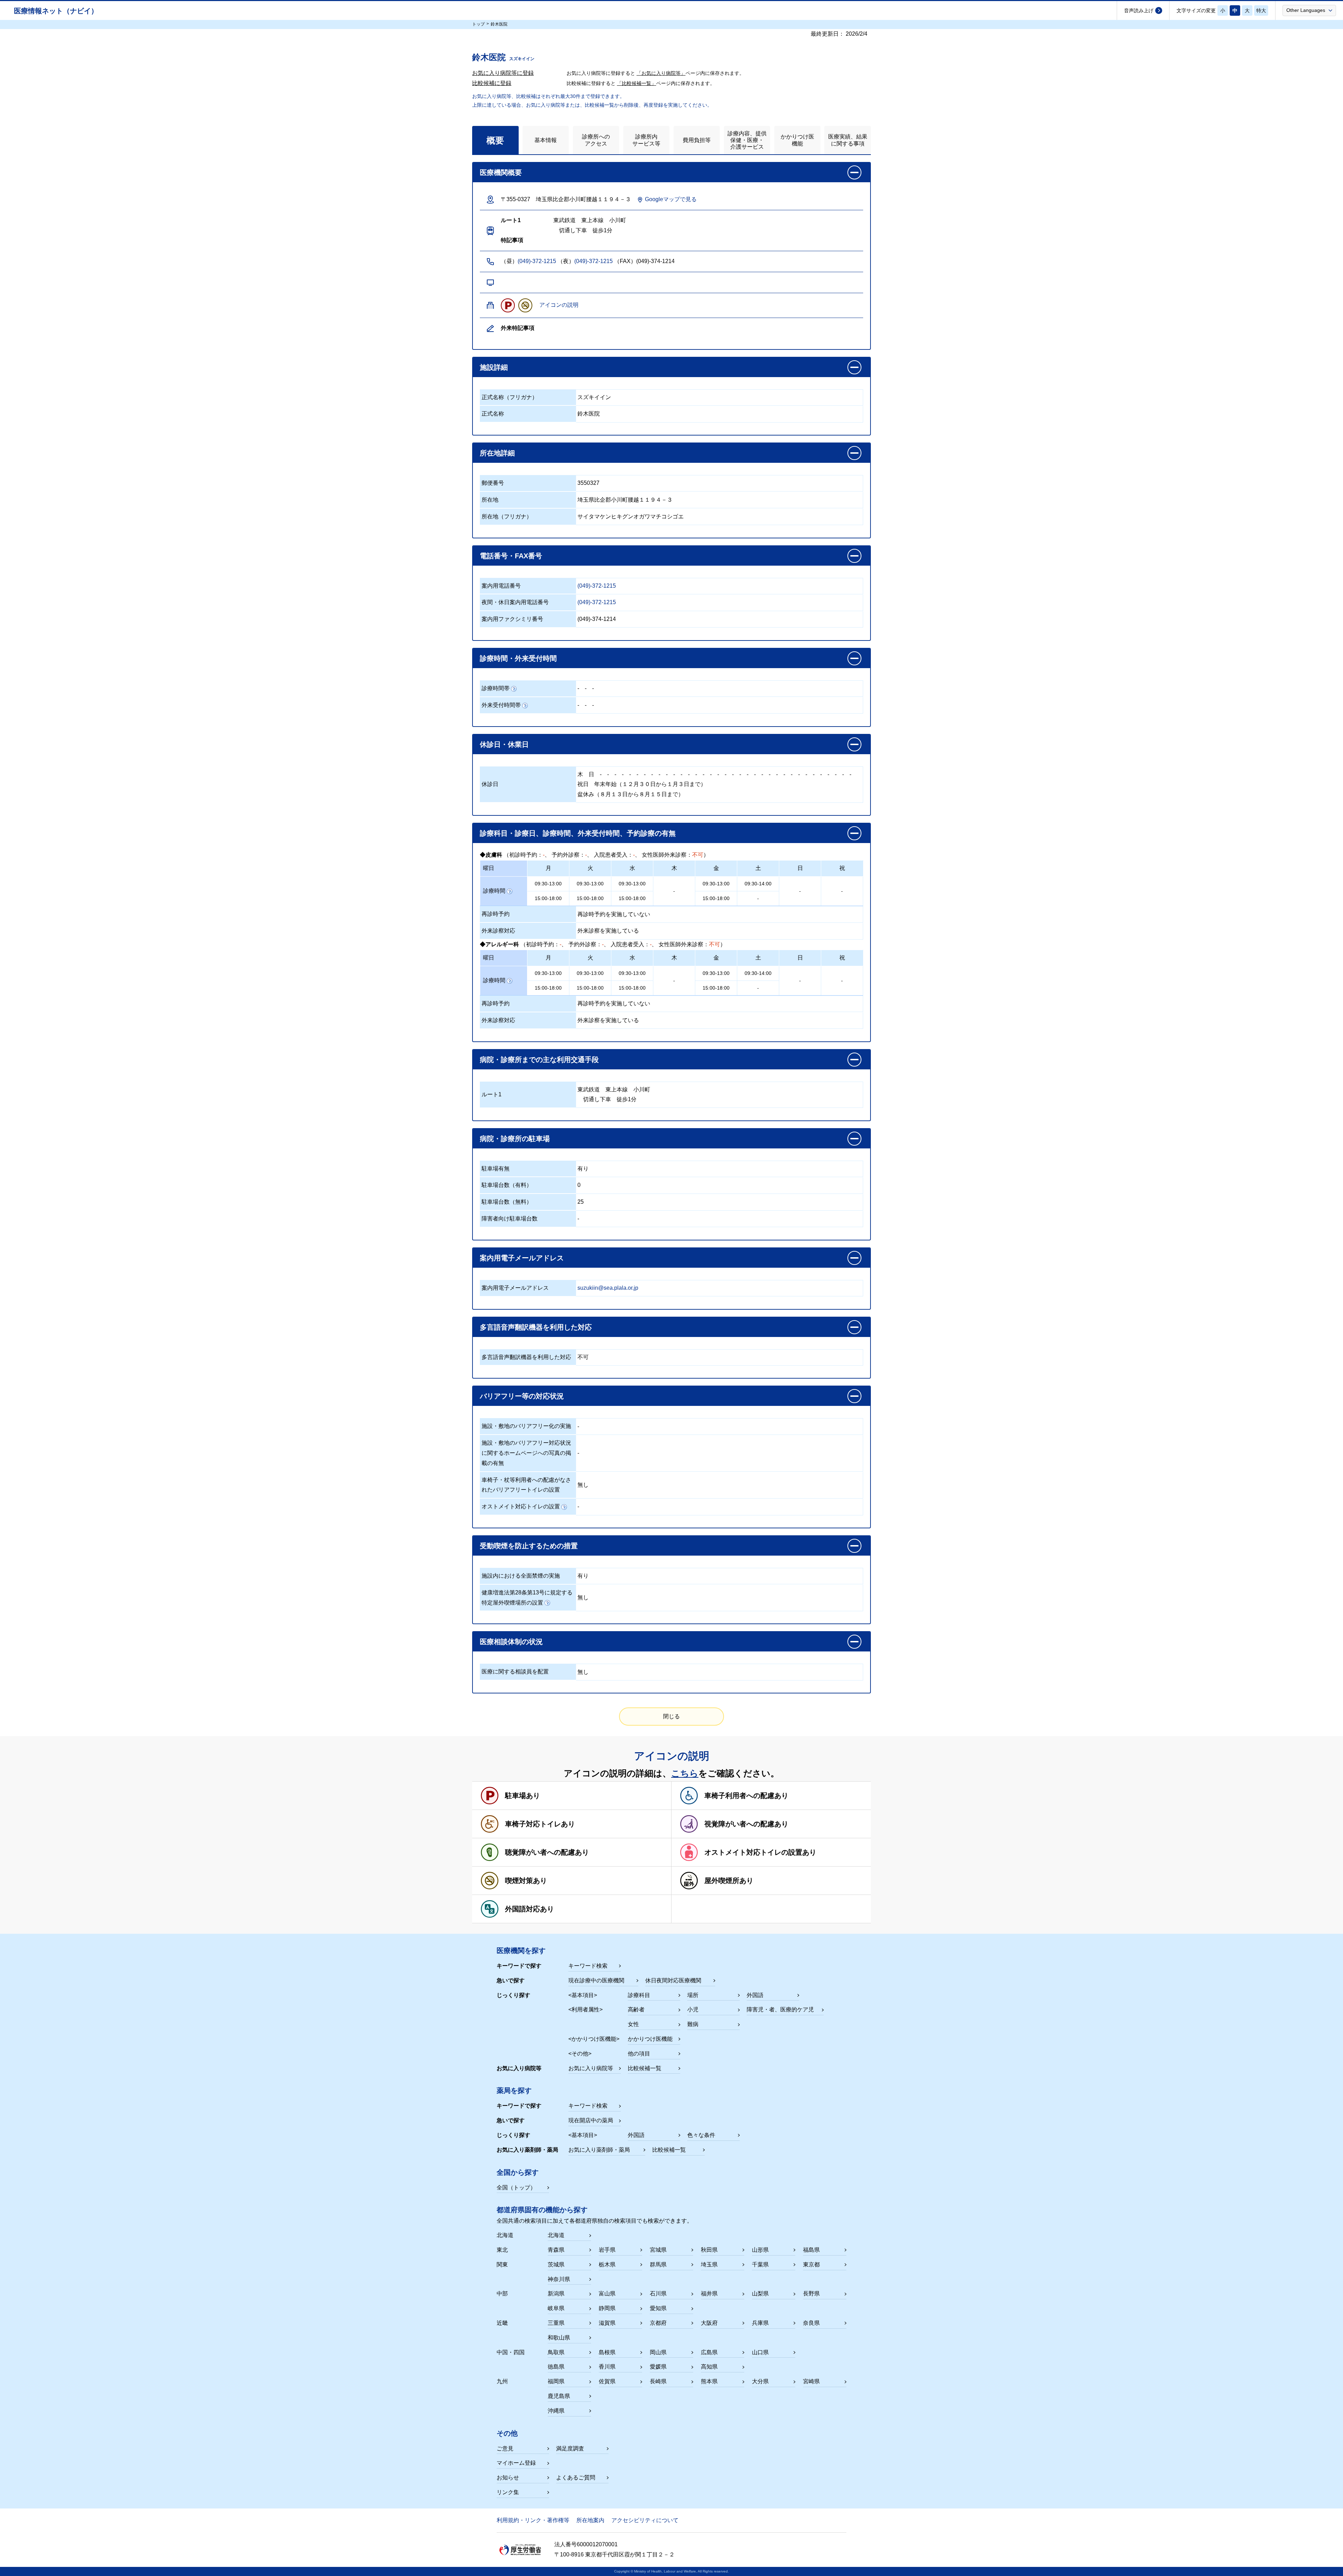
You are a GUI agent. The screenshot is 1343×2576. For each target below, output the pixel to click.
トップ (478, 24)
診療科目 (639, 1995)
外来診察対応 (498, 931)
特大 (1261, 10)
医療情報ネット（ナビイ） (56, 11)
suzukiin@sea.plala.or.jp (608, 1288)
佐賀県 (607, 2381)
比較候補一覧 (645, 2068)
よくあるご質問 (576, 2478)
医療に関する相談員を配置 (515, 1672)
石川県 (658, 2294)
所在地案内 (590, 2520)
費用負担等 (697, 140)
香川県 (607, 2367)
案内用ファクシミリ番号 (512, 619)
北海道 (556, 2235)
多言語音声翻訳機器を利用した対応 (526, 1357)
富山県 (607, 2294)
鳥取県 (556, 2352)
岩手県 (607, 2250)
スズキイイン (594, 397)
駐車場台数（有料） (507, 1185)
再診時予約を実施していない (614, 914)
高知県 (709, 2367)
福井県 (709, 2294)
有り (583, 1169)
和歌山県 (559, 2338)
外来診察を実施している (608, 931)
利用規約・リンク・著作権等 (533, 2520)
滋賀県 (607, 2323)
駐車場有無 (496, 1169)
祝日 (583, 784)
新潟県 (556, 2294)
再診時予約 (496, 914)
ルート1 (492, 1094)
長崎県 (658, 2381)
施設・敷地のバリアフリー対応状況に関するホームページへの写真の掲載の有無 (526, 1453)
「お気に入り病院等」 (661, 73)
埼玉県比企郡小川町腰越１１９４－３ (625, 500)
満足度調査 (570, 2448)
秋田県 (709, 2250)
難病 (693, 2024)
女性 (633, 2024)
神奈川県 (559, 2279)
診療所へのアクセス (596, 140)
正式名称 (493, 414)
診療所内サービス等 (646, 140)
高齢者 (636, 2009)
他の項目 (639, 2054)
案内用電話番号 (501, 586)
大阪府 (709, 2323)
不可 (583, 1357)
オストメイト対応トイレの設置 (521, 1506)
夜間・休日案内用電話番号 (515, 602)
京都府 (658, 2323)
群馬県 (658, 2264)
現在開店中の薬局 (591, 2120)
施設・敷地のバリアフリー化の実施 (526, 1426)
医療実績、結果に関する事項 (848, 140)
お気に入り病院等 (591, 2068)
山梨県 (760, 2294)
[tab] (495, 140)
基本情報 (546, 140)
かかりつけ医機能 (797, 140)
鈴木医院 (589, 414)
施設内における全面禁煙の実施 (521, 1576)
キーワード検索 (588, 1966)
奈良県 (811, 2323)
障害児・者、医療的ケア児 (780, 2009)
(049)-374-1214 (597, 619)
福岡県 (556, 2381)
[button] (1309, 10)
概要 (495, 140)
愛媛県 (658, 2367)
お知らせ (508, 2478)
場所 (693, 1995)
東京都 (811, 2264)
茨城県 (556, 2264)
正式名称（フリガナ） (510, 397)
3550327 (588, 483)
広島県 (709, 2352)
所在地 (490, 500)
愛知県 (658, 2308)
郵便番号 (493, 483)
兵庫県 (760, 2323)
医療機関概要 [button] (501, 172)
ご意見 (505, 2448)
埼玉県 (709, 2264)
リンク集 (508, 2492)
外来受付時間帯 (501, 705)
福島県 (811, 2250)
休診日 (490, 784)
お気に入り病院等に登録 (503, 73)
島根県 (607, 2352)
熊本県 (709, 2381)
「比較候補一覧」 (637, 83)
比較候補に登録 (492, 83)
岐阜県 (556, 2308)
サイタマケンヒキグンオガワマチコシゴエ (631, 516)
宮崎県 (811, 2381)
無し (583, 1485)
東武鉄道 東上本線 (603, 1089)
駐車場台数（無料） (507, 1202)
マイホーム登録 (516, 2463)
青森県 (556, 2250)
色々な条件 (701, 2135)
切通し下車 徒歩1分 (607, 1099)
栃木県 (607, 2264)
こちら (685, 1773)
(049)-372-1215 (537, 261)
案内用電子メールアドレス (515, 1288)
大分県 (760, 2381)
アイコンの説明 (559, 305)
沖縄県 (556, 2411)
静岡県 (607, 2308)
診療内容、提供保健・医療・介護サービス (747, 140)
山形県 (760, 2250)
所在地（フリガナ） (507, 516)
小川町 (642, 1089)
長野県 (811, 2294)
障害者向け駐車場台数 (510, 1219)
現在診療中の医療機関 (596, 1980)
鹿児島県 (559, 2396)
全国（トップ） (516, 2188)
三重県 (556, 2323)
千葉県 (760, 2264)
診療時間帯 (496, 688)
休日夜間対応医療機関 (673, 1980)
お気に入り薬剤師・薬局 (599, 2150)
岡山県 (658, 2352)
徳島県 (556, 2367)
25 (581, 1202)
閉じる (671, 1716)
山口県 (760, 2352)
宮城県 (658, 2250)
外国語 (755, 1995)
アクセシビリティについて (645, 2520)
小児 (693, 2009)
